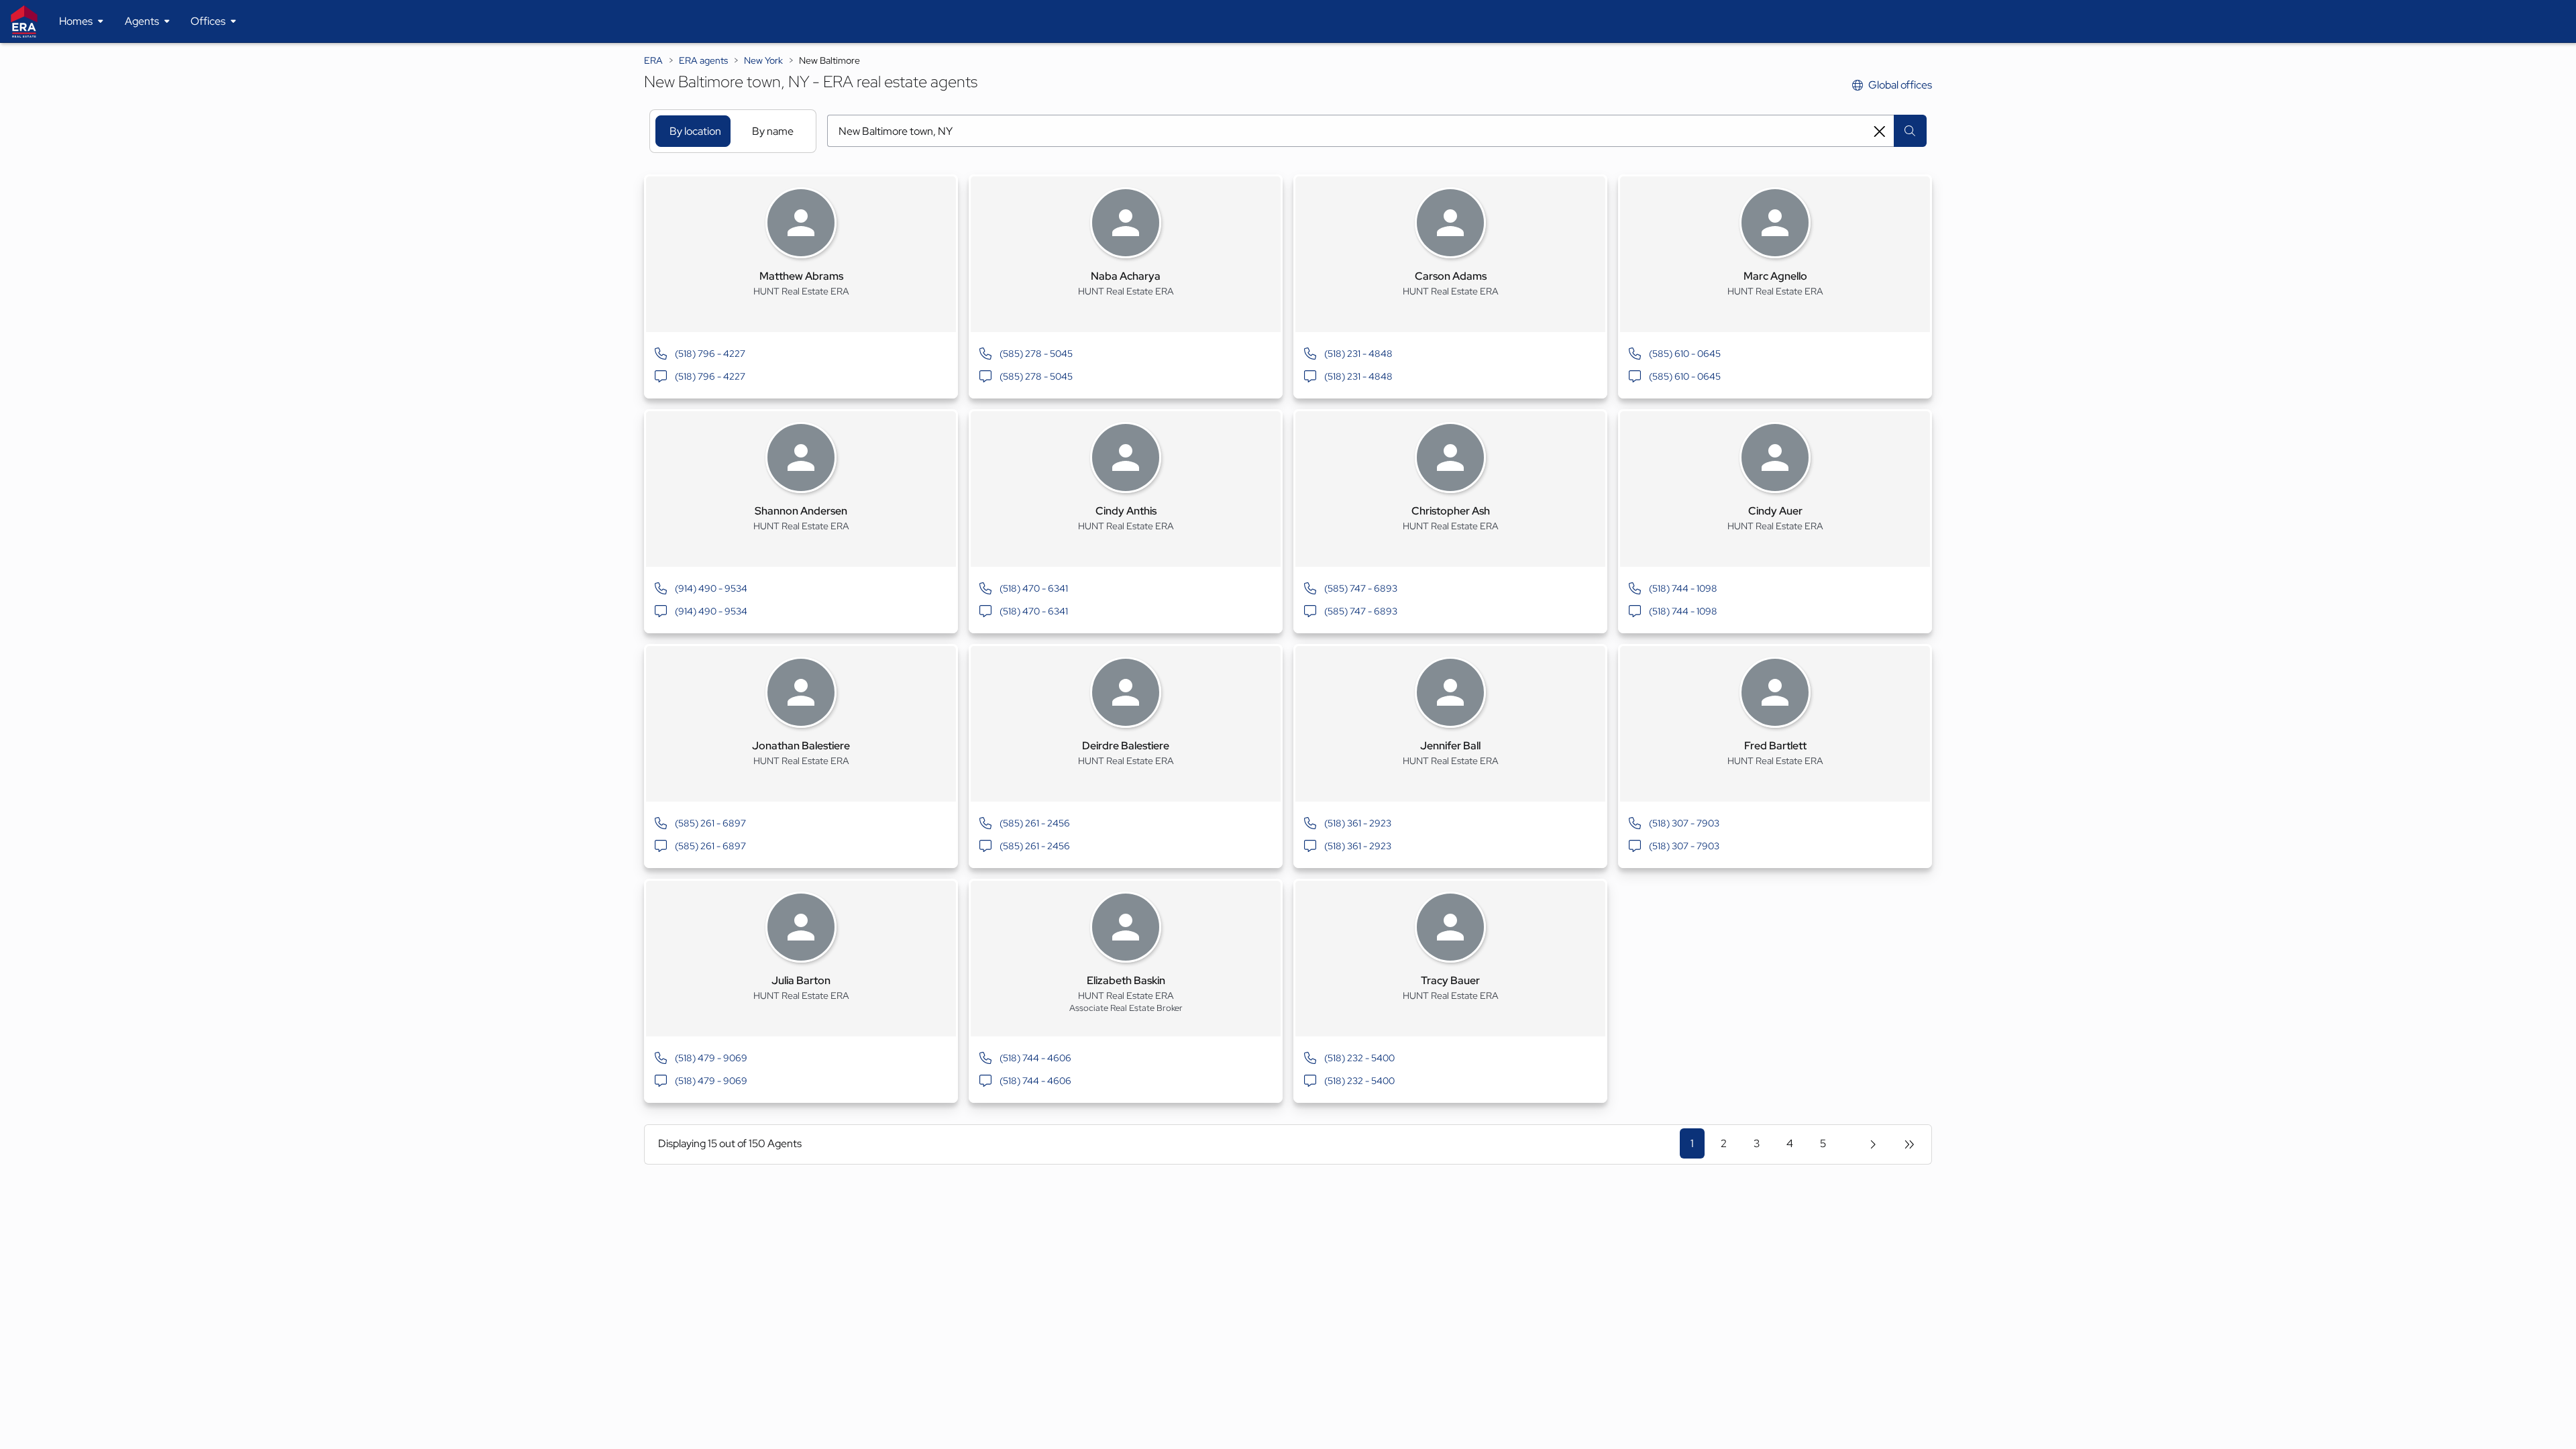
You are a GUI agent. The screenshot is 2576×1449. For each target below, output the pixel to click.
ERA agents (703, 60)
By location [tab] (695, 131)
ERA (653, 60)
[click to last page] (1909, 1144)
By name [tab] (773, 131)
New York (763, 60)
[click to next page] (1873, 1144)
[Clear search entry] (1880, 131)
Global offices (1900, 85)
